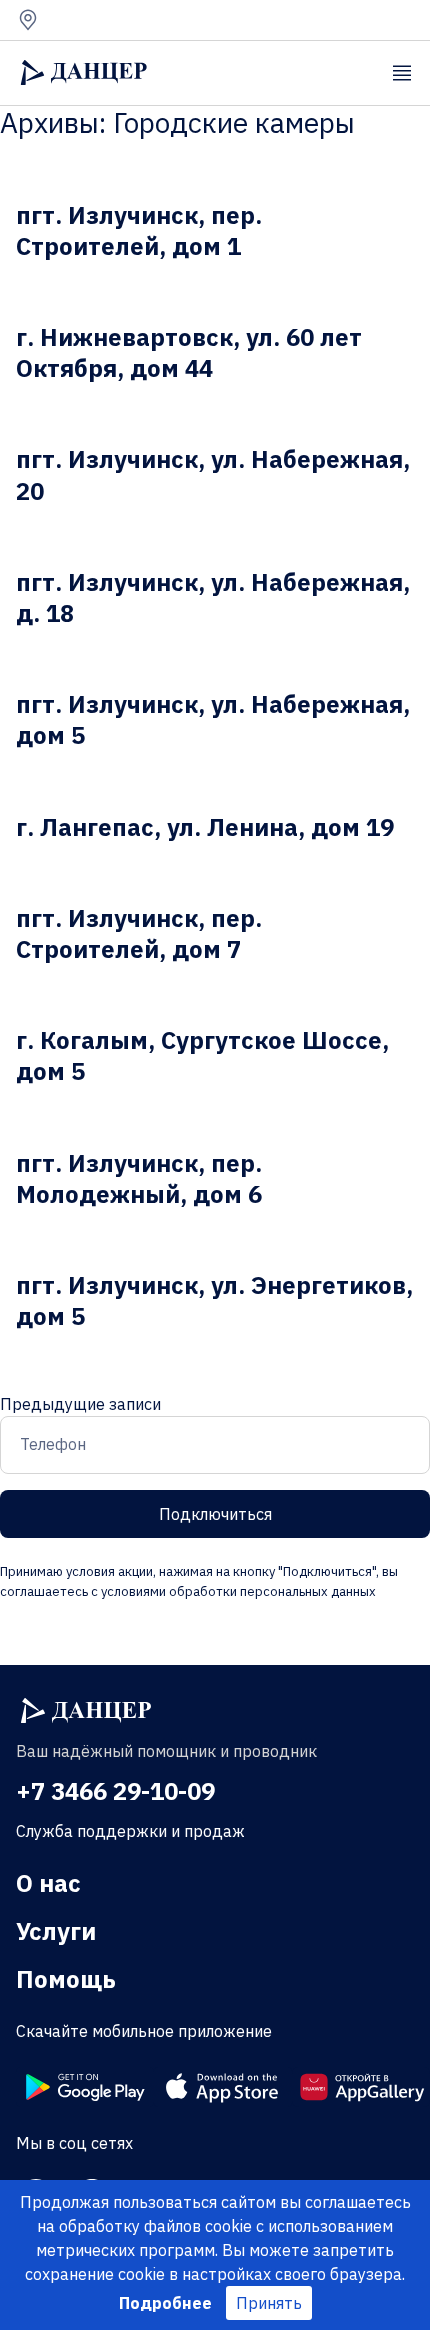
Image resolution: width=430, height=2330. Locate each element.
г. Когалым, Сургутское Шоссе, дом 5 (202, 1055)
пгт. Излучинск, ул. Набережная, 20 (213, 474)
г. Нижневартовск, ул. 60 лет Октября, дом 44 (189, 352)
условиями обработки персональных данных (237, 1591)
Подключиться (215, 1514)
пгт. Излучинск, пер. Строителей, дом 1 (139, 230)
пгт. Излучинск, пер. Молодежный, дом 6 (139, 1178)
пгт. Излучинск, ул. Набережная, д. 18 (213, 597)
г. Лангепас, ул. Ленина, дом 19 (205, 827)
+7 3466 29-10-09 (115, 1791)
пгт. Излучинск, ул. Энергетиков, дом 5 (214, 1300)
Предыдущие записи (80, 1404)
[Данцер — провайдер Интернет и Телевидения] (86, 1711)
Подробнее (165, 2303)
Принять (269, 2303)
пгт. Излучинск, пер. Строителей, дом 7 (139, 933)
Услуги (56, 1931)
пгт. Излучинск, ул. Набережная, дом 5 (213, 719)
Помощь (66, 1979)
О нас (48, 1883)
